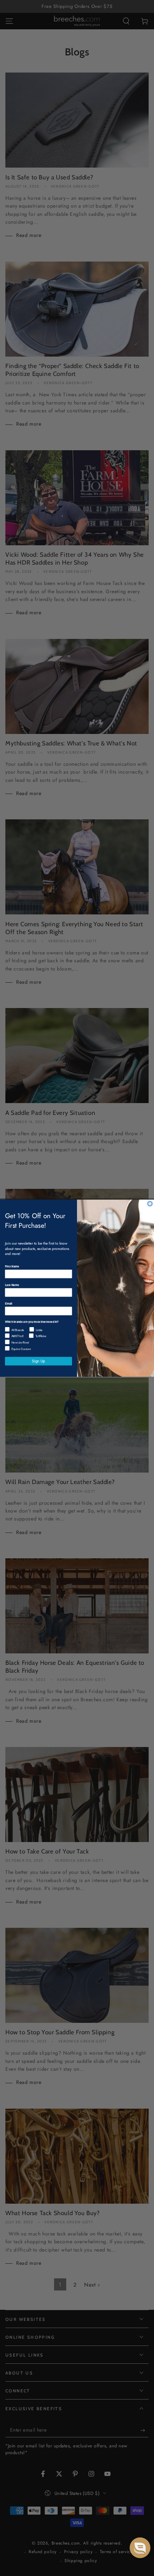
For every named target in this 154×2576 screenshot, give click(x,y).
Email (9, 1303)
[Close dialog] (150, 1204)
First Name (12, 1266)
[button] (140, 2548)
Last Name (12, 1284)
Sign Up (38, 1361)
